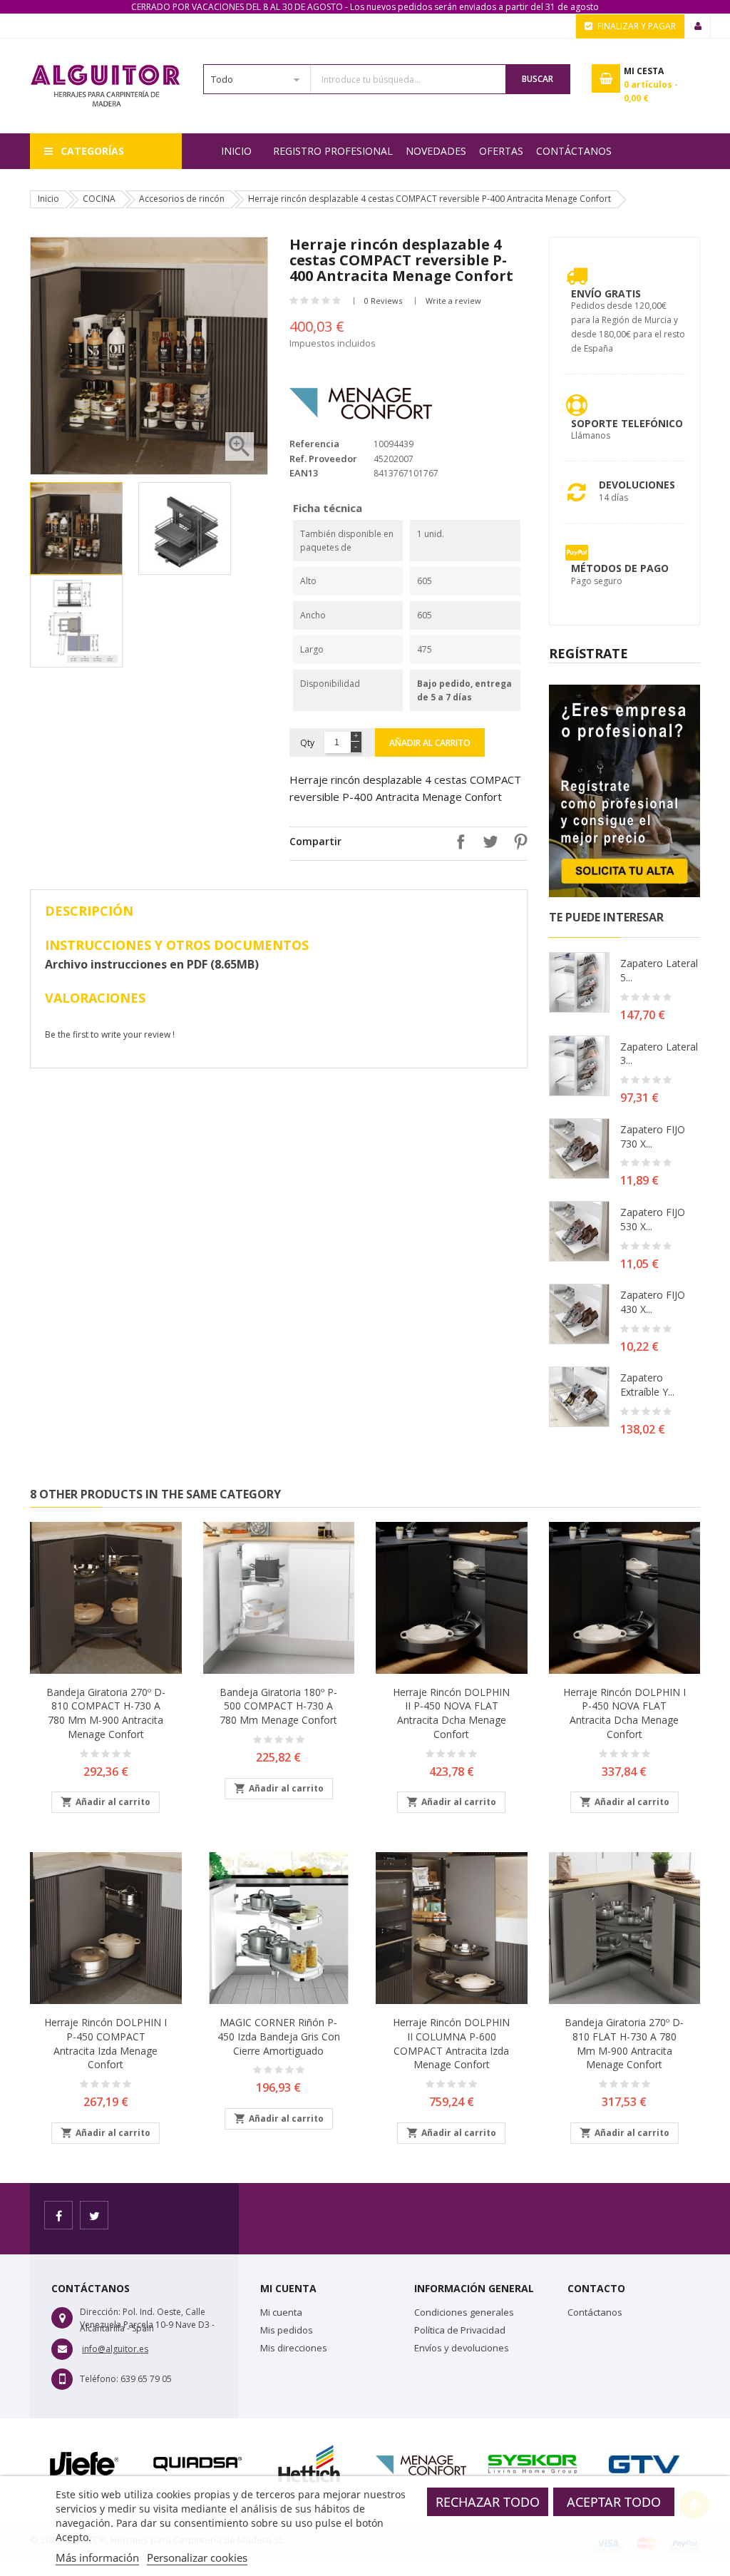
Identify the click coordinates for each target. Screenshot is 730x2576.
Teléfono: (99, 2379)
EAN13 (304, 473)
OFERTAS (501, 151)
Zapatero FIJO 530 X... (653, 1219)
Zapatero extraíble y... (647, 1385)
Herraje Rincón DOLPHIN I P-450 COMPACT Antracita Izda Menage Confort (106, 2043)
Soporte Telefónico (627, 423)
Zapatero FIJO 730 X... (653, 1136)
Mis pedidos (287, 2330)
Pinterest (517, 842)
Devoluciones (637, 485)
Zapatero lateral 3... (659, 1054)
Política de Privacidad (460, 2330)
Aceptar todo (614, 2502)
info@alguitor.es (115, 2349)
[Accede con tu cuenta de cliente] (698, 26)
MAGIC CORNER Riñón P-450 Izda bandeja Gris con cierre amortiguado (279, 2036)
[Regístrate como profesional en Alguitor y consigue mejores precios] (625, 790)
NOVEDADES (436, 151)
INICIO (236, 151)
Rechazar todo (488, 2502)
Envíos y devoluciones (462, 2348)
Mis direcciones (294, 2348)
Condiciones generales (464, 2312)
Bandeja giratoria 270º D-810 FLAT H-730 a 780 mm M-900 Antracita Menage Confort (624, 2043)
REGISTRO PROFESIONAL (333, 151)
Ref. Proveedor (323, 459)
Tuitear (487, 842)
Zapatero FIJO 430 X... (653, 1302)
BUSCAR (538, 79)
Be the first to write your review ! (110, 1034)
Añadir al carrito (430, 743)
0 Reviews (383, 301)
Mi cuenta (281, 2312)
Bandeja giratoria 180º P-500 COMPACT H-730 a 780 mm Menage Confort (278, 1706)
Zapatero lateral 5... (659, 970)
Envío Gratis (606, 293)
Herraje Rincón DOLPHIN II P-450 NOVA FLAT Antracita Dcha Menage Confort (451, 1713)
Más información (97, 2557)
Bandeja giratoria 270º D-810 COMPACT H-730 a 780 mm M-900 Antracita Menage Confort (106, 1713)
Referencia (314, 444)
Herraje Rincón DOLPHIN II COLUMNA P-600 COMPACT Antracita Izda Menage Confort (451, 2043)
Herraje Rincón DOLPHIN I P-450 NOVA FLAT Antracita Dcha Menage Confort (624, 1713)
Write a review (453, 301)
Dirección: (100, 2312)
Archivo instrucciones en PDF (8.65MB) (152, 964)
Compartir (457, 842)
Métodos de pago (620, 568)
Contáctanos (574, 151)
